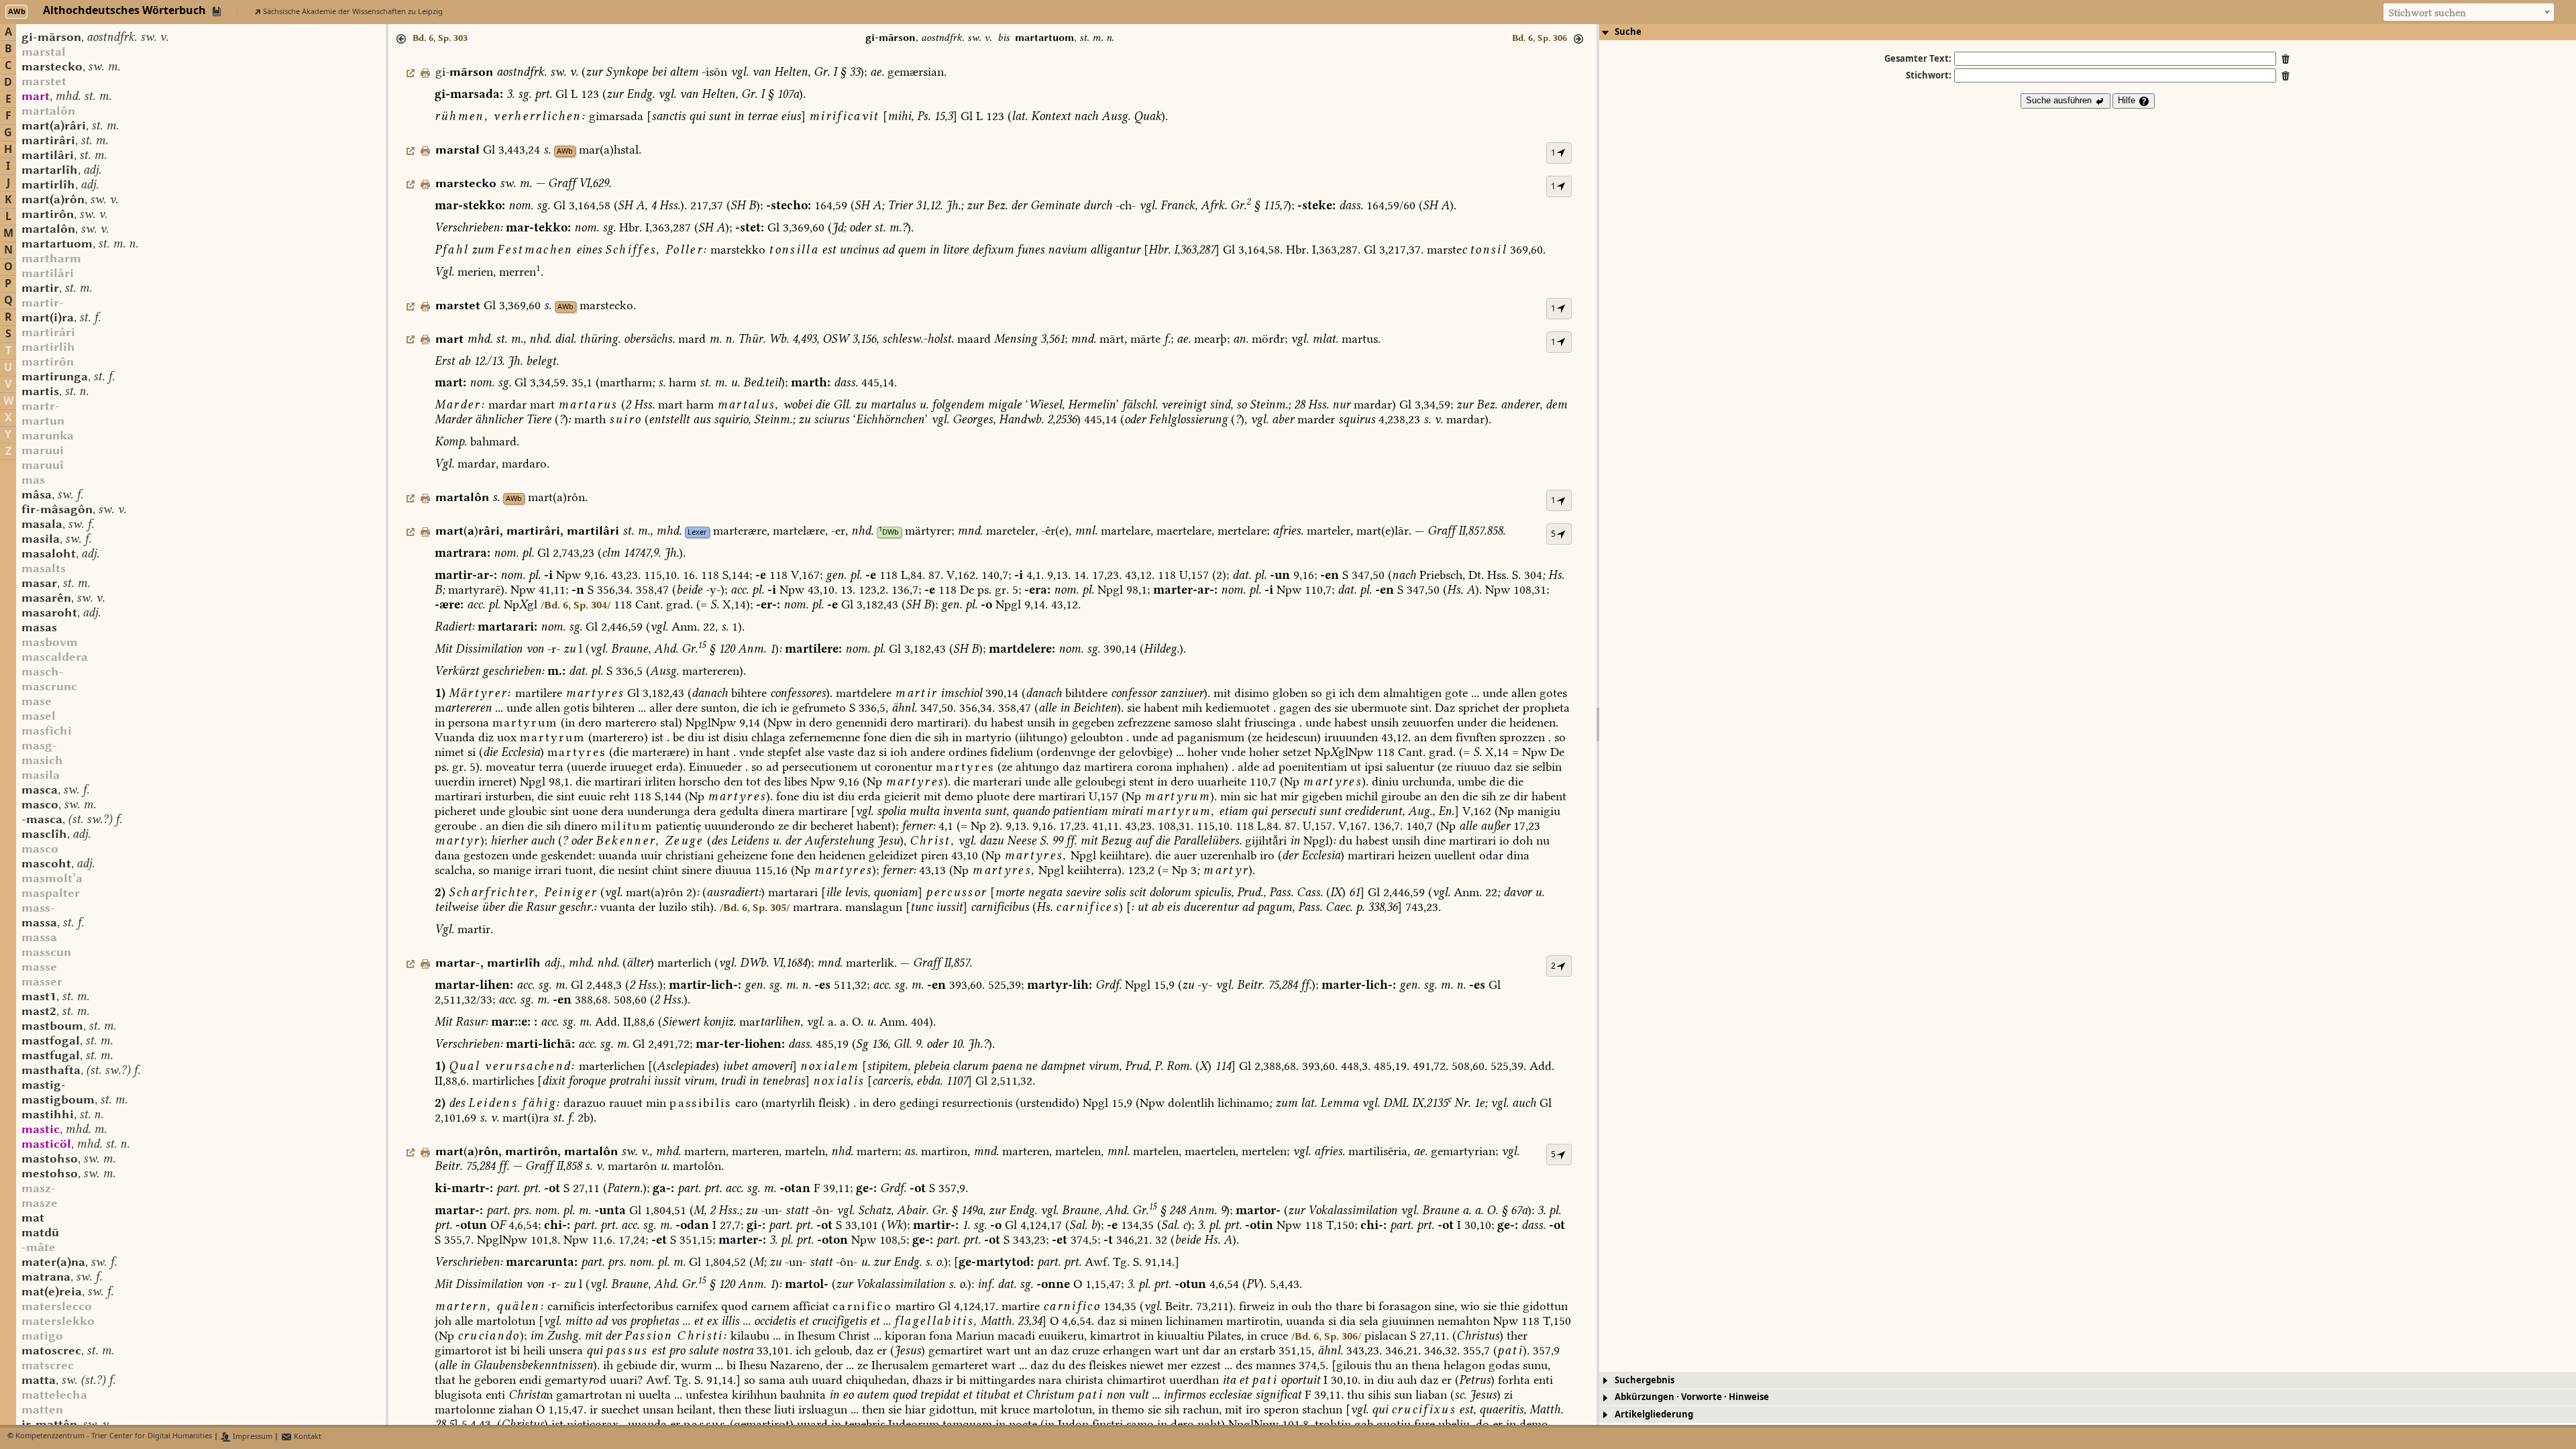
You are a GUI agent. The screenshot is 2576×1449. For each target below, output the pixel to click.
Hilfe (2128, 100)
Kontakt (307, 1437)
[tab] (2088, 32)
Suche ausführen (2060, 100)
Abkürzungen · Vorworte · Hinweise (1692, 1397)
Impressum (252, 1437)
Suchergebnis (1645, 1380)
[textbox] (2469, 13)
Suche (1628, 32)
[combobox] (2469, 12)
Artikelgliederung (1654, 1414)
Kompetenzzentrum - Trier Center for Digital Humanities (114, 1437)
